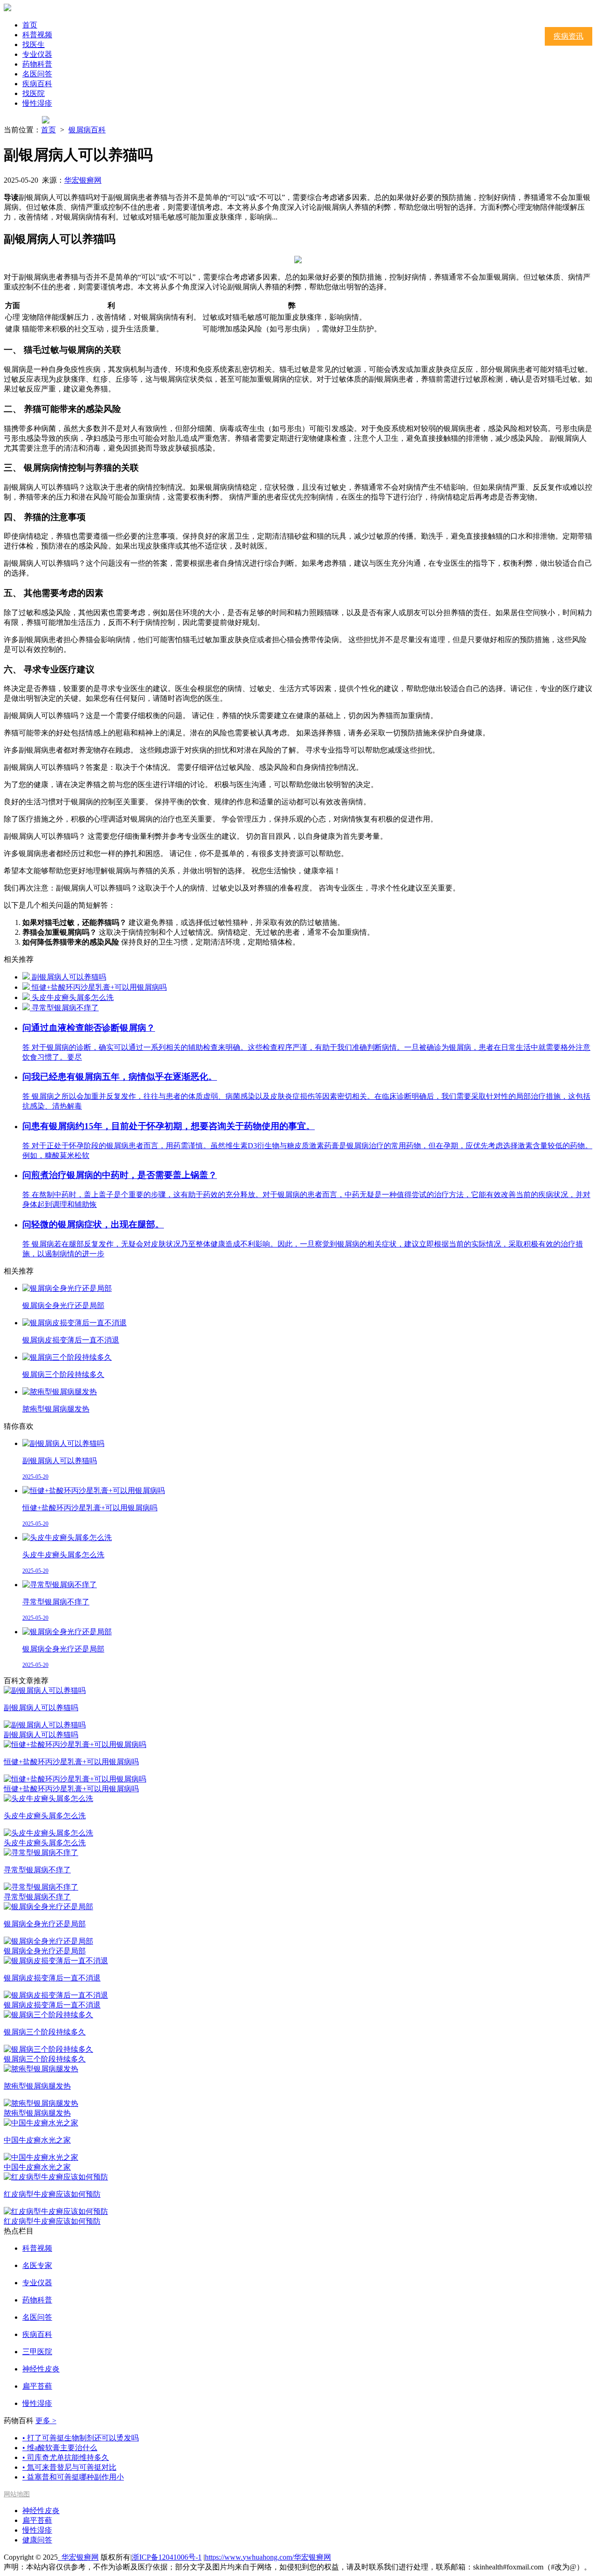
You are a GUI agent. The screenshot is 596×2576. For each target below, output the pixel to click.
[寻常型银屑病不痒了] (27, 1008)
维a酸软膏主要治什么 (60, 2448)
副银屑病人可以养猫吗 (69, 977)
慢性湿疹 (37, 103)
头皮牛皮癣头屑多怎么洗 (73, 997)
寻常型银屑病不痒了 (65, 1008)
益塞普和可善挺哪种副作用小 (73, 2477)
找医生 (34, 45)
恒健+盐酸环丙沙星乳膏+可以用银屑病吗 (99, 987)
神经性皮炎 (41, 2511)
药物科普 (37, 64)
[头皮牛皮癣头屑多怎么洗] (27, 997)
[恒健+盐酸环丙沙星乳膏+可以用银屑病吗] (27, 987)
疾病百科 (37, 84)
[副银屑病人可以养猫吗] (27, 977)
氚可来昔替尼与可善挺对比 (69, 2467)
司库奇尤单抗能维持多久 (66, 2457)
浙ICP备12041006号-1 (167, 2557)
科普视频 (37, 35)
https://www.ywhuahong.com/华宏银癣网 (268, 2557)
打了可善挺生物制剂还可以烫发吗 (81, 2438)
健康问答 (37, 2540)
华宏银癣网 (83, 180)
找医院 (34, 93)
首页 (30, 25)
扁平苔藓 (37, 2520)
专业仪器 (37, 54)
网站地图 (17, 2494)
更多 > (46, 2421)
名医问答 (37, 74)
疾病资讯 (569, 36)
